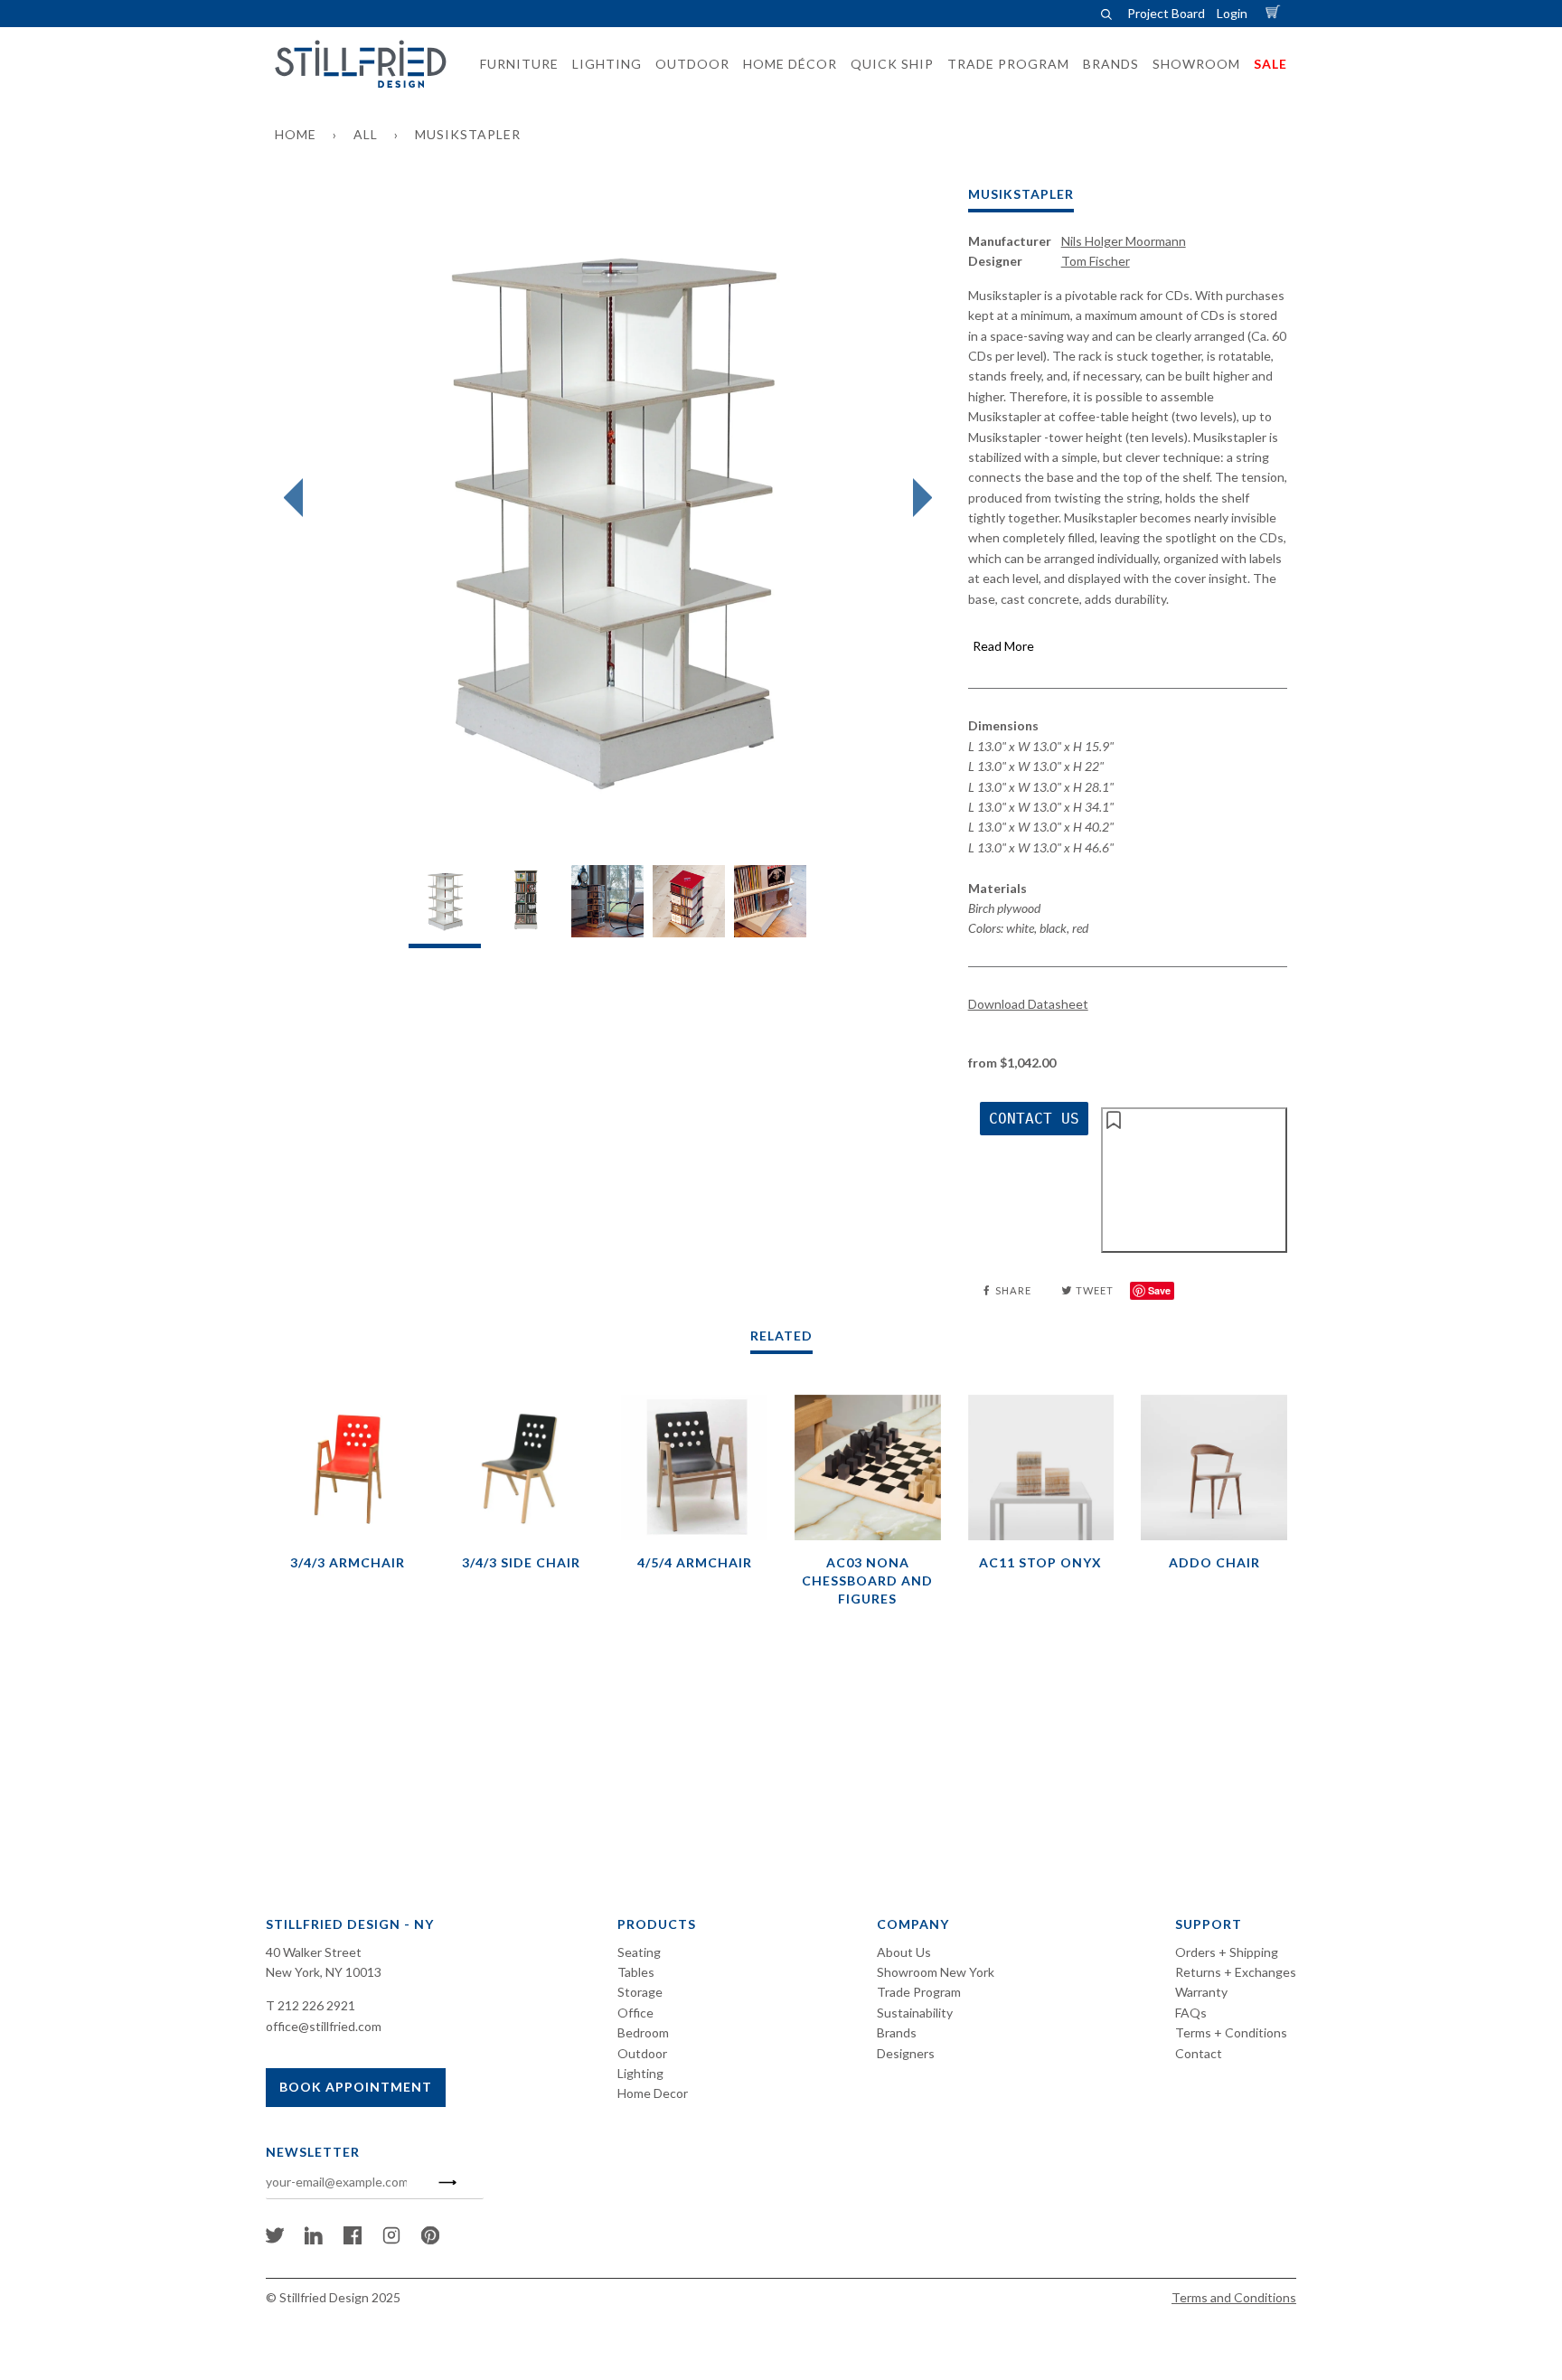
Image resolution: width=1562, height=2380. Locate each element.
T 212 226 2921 (311, 2005)
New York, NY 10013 (324, 1972)
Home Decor (653, 2093)
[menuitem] (514, 64)
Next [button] (918, 498)
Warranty (1201, 1992)
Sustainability (915, 2013)
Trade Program (919, 1992)
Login (1232, 13)
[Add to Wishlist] (1194, 1180)
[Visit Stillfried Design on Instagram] (391, 2239)
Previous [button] (298, 498)
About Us (904, 1952)
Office (635, 2013)
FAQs (1191, 2013)
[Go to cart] (1275, 13)
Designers (906, 2053)
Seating (639, 1952)
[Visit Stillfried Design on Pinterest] (430, 2239)
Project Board (1166, 13)
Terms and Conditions (1234, 2297)
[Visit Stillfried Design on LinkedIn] (314, 2239)
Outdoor (642, 2053)
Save (1159, 1290)
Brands (897, 2032)
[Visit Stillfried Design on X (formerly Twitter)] (275, 2239)
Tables (636, 1972)
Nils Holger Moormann (1124, 241)
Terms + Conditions (1231, 2032)
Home (296, 134)
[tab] (445, 906)
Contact (1199, 2053)
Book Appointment (356, 2087)
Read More (1003, 646)
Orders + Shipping (1227, 1952)
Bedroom (643, 2032)
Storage (640, 1992)
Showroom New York (936, 1972)
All (366, 134)
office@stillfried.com (324, 2026)
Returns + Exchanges (1236, 1972)
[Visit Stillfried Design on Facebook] (353, 2239)
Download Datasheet (1028, 1004)
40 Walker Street (314, 1952)
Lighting (640, 2073)
